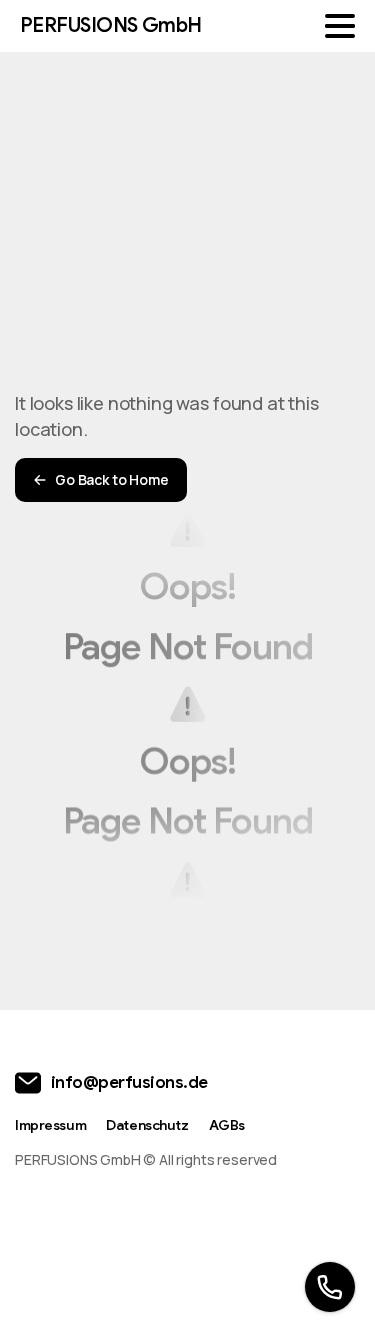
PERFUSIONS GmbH (111, 25)
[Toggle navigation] (340, 26)
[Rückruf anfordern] (330, 1287)
